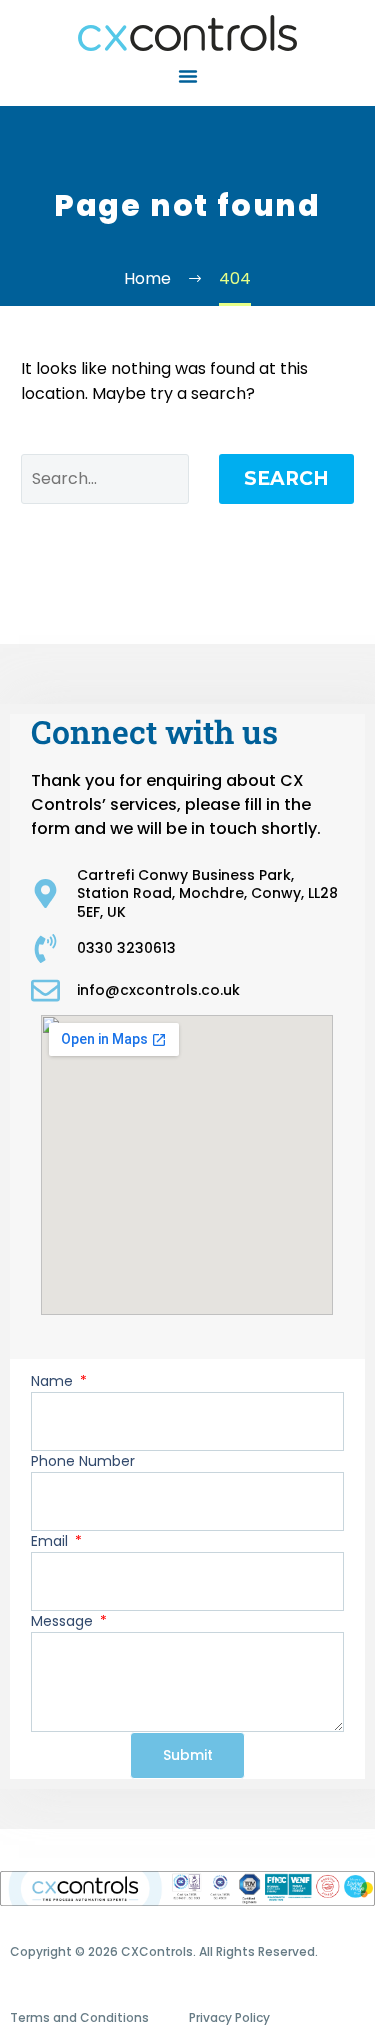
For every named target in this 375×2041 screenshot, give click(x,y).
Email (51, 1541)
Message (64, 1621)
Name (54, 1381)
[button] (188, 76)
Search (286, 478)
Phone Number (83, 1461)
